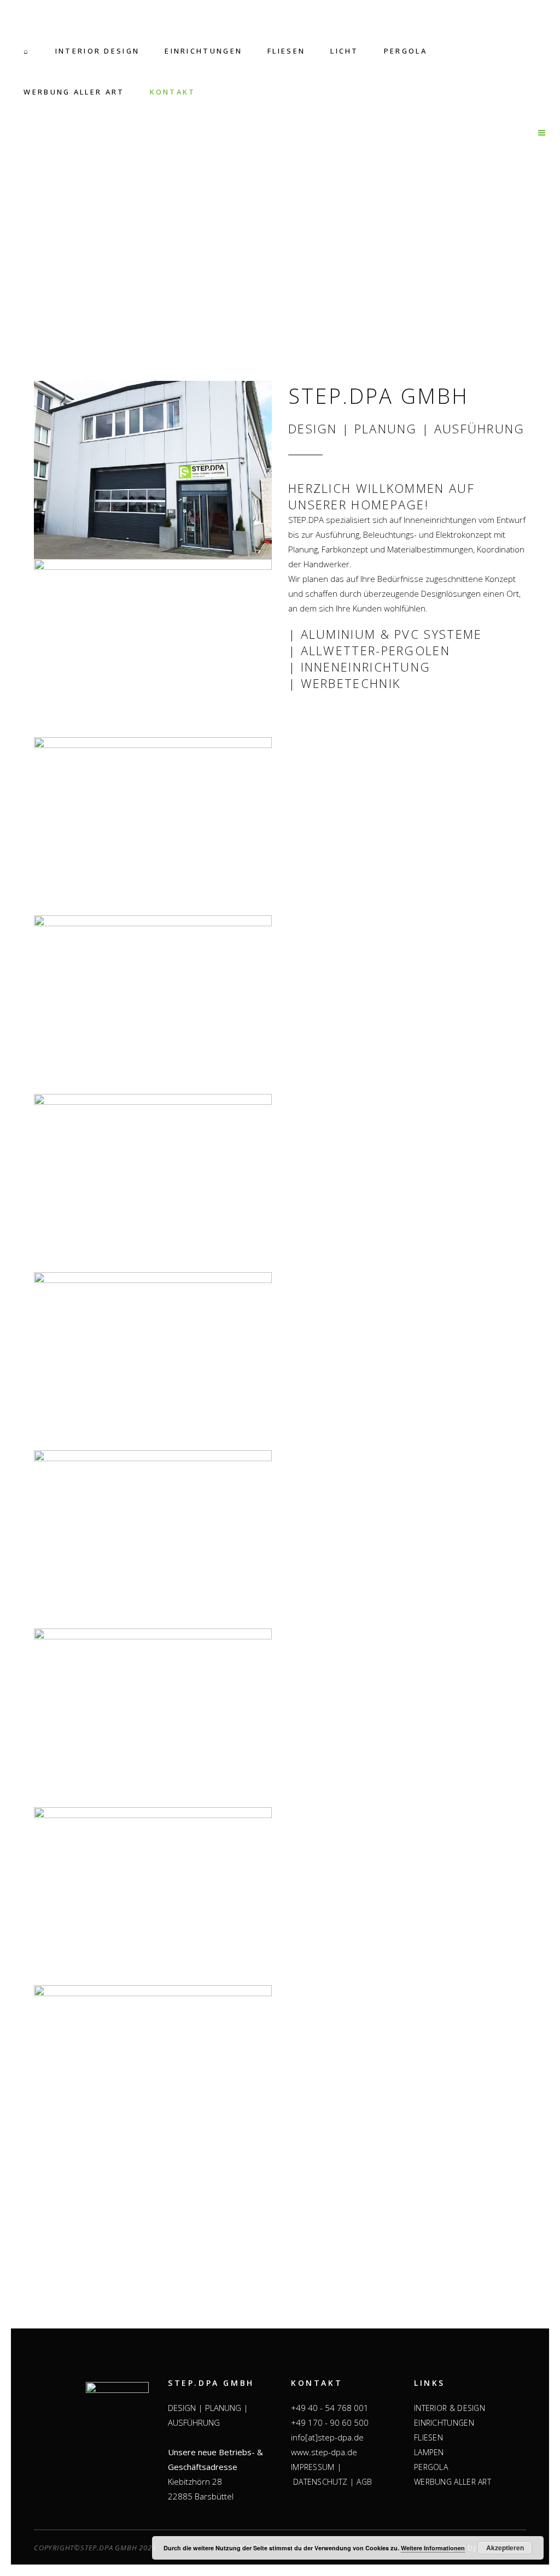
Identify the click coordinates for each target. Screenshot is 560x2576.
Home (258, 285)
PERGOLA (431, 2467)
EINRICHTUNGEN (444, 2423)
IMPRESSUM (313, 2467)
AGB (364, 2482)
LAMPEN (429, 2452)
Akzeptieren (505, 2548)
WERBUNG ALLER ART (453, 2482)
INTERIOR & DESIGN (450, 2408)
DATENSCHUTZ (320, 2482)
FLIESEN (428, 2437)
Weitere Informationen (433, 2548)
